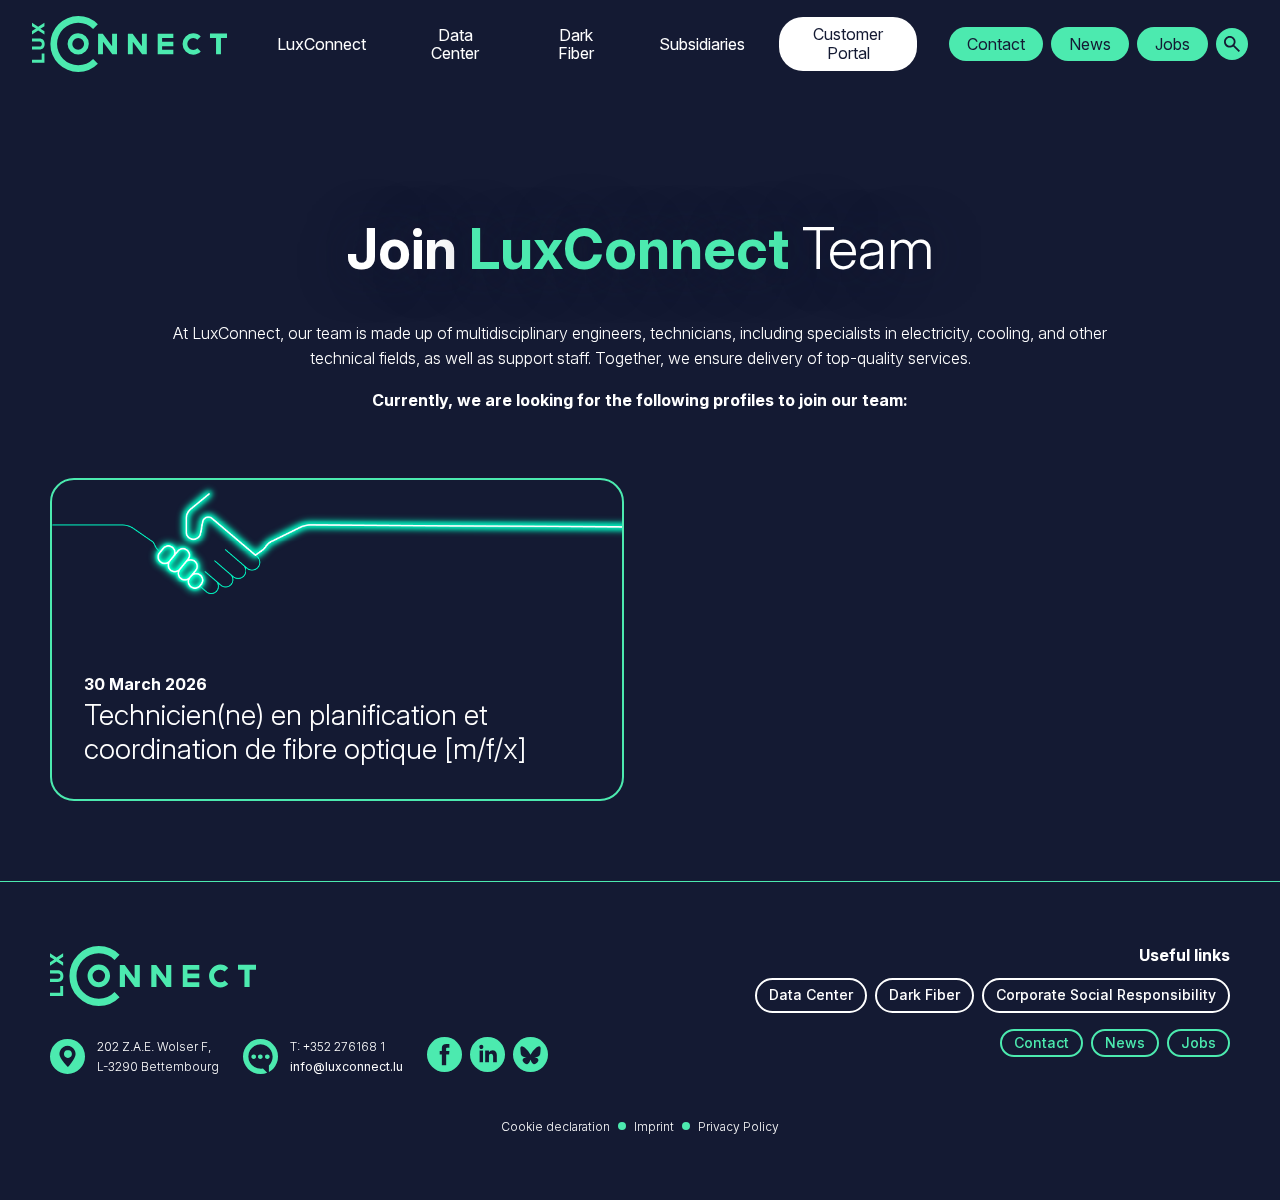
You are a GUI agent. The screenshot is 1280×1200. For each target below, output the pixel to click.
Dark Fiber (576, 44)
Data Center (455, 44)
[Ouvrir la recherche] (1232, 44)
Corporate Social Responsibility (1106, 994)
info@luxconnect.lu (346, 1066)
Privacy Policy (738, 1126)
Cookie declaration (555, 1126)
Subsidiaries (702, 44)
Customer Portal (848, 43)
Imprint (654, 1126)
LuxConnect (321, 44)
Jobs (1172, 44)
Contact (996, 44)
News (1090, 44)
